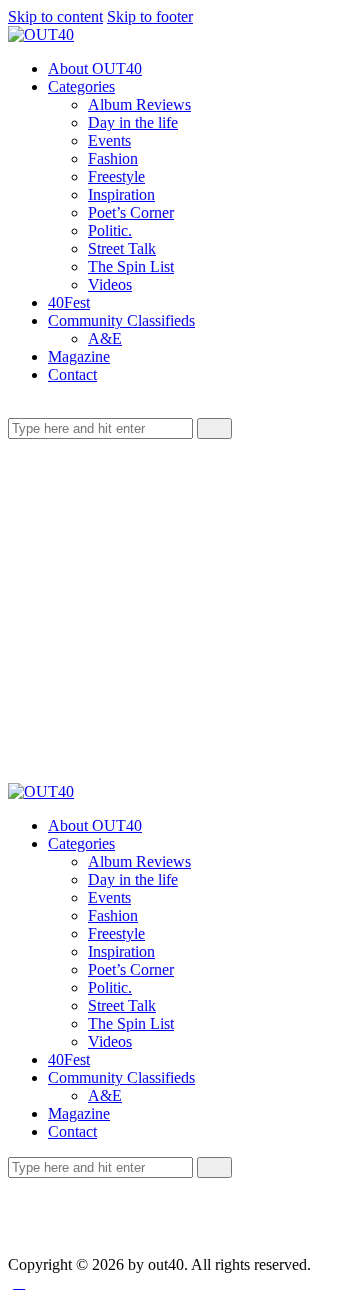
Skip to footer (150, 16)
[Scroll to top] (19, 1282)
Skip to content (55, 16)
